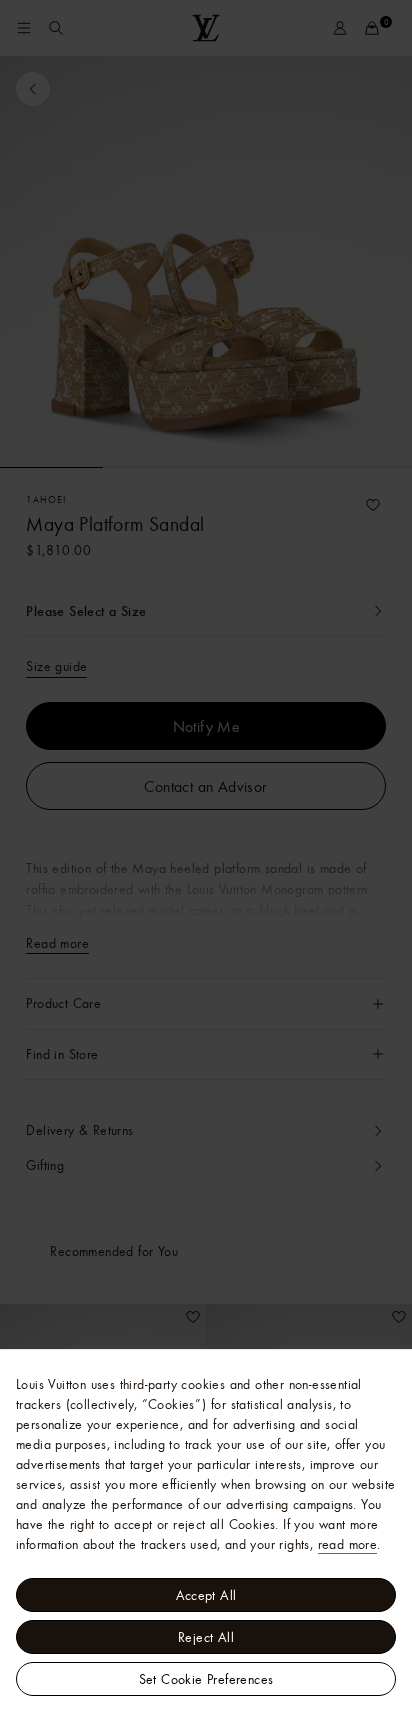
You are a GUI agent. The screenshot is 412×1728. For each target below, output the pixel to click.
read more (348, 1544)
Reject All (206, 1637)
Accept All (206, 1595)
